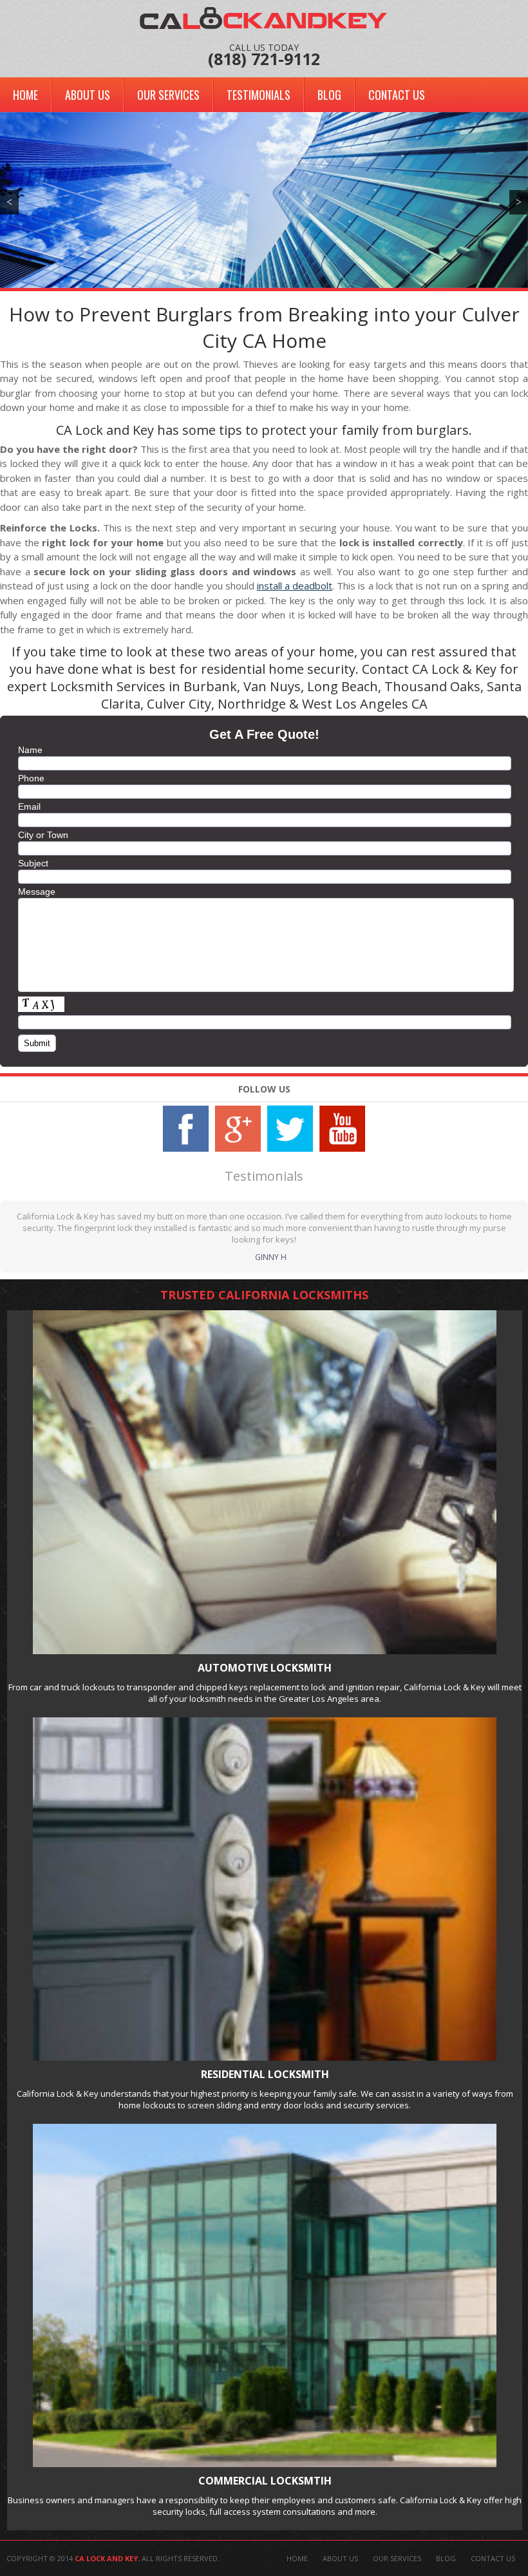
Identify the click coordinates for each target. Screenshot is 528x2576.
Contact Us (397, 95)
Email (29, 806)
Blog (329, 95)
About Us (88, 95)
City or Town (43, 835)
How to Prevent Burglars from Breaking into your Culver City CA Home (264, 327)
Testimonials (259, 95)
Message (37, 892)
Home (25, 95)
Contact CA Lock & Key (429, 669)
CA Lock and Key (105, 430)
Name (30, 750)
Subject (33, 863)
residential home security (278, 669)
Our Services (168, 95)
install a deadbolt (295, 586)
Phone (31, 778)
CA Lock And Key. (107, 2558)
